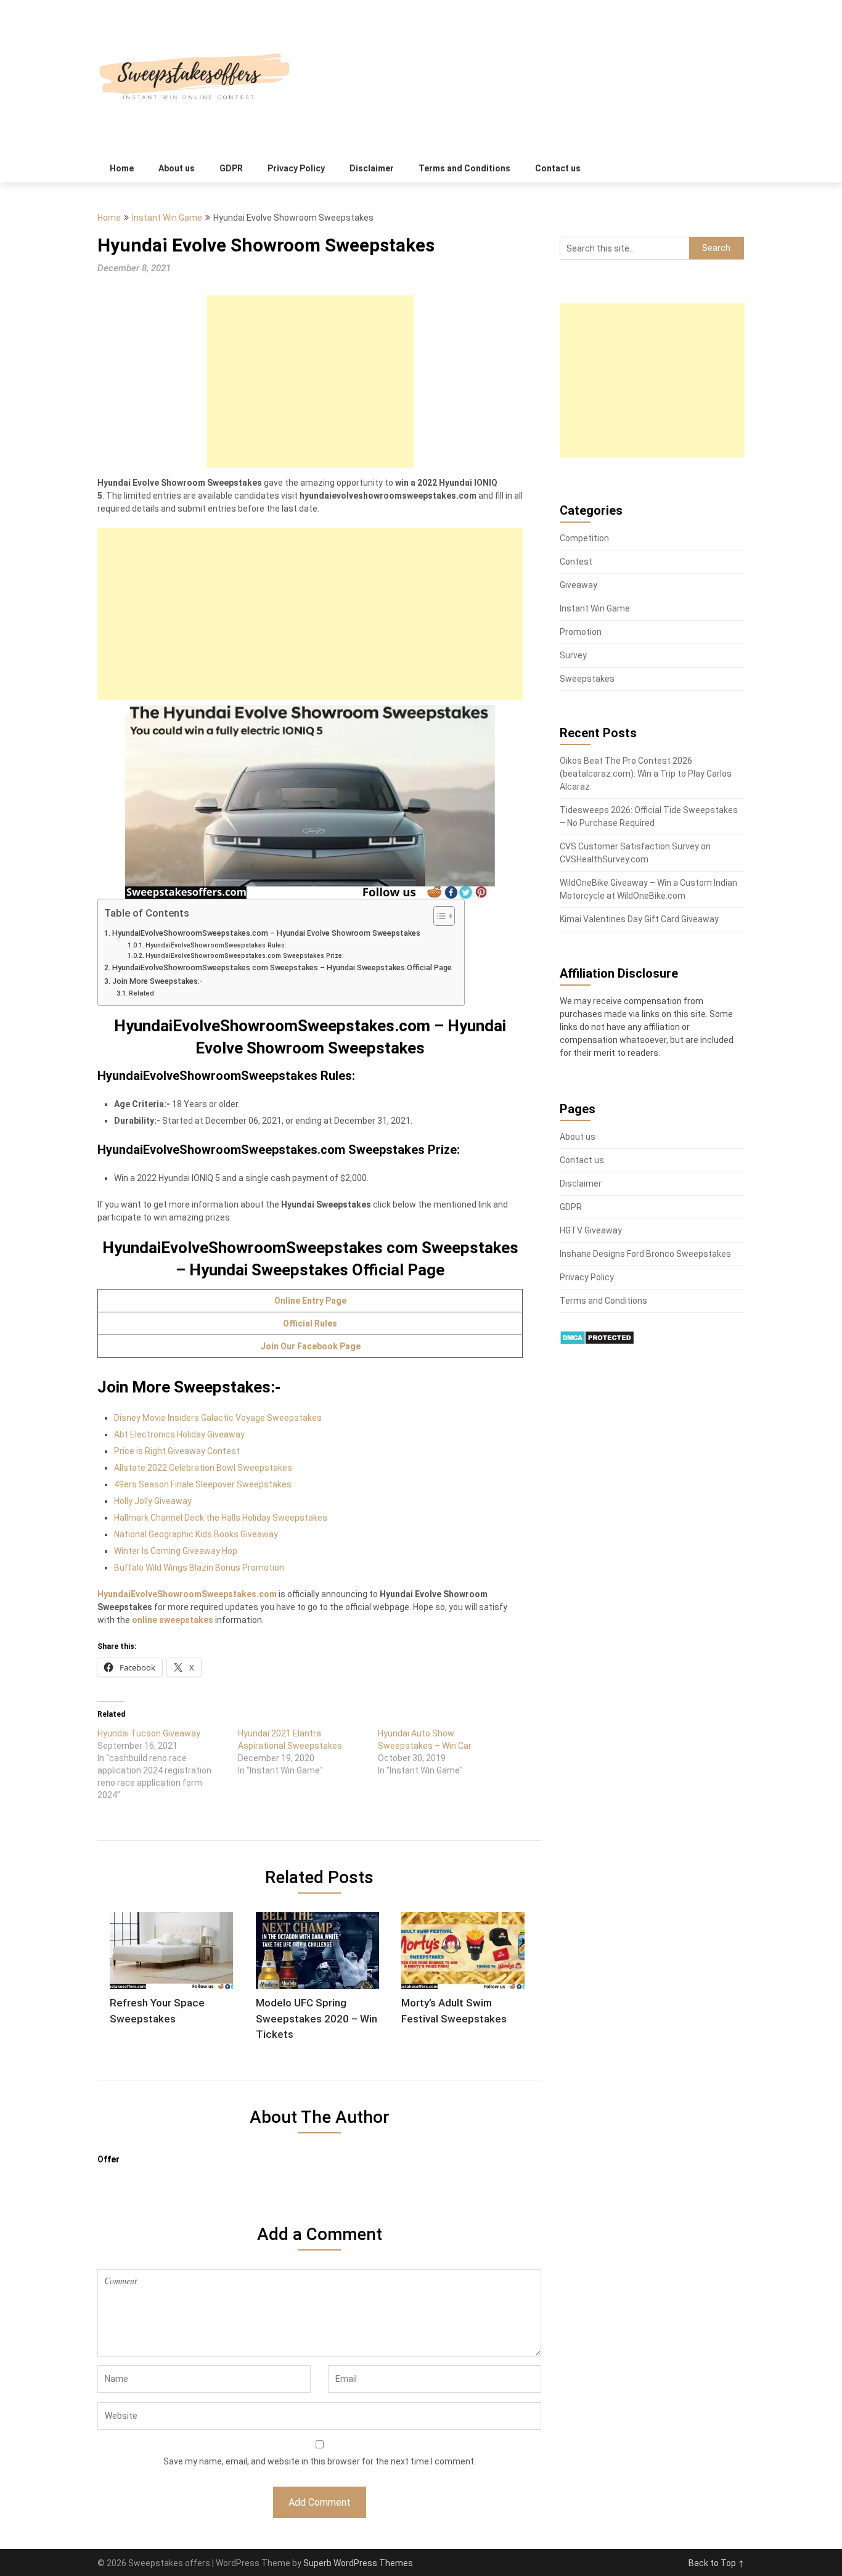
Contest (576, 562)
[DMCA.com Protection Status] (597, 1342)
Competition (584, 538)
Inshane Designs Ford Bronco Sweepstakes (645, 1254)
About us (177, 168)
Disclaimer (372, 168)
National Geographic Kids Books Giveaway (196, 1534)
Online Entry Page (310, 1301)
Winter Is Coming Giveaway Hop (176, 1551)
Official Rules (310, 1323)
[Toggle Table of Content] (438, 916)
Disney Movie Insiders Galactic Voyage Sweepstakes (218, 1418)
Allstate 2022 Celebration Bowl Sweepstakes (203, 1468)
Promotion (581, 632)
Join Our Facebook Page (310, 1346)
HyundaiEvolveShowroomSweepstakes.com (187, 1594)
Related (141, 993)
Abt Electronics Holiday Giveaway (179, 1434)
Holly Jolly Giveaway (153, 1501)
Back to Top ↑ (717, 2563)
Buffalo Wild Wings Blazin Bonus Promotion (199, 1568)
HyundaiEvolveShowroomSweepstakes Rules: (216, 945)
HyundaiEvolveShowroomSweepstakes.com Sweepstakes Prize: (245, 956)
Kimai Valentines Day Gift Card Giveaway (639, 919)
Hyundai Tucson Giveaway (149, 1733)
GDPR (231, 168)
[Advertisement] (310, 382)
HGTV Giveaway (591, 1230)
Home (122, 168)
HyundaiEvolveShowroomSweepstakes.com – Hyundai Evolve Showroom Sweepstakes (266, 933)
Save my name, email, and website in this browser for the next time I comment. (320, 2461)
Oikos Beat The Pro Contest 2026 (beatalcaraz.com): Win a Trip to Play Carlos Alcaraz (646, 774)
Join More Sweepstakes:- (157, 981)
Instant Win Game (167, 218)
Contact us (558, 168)
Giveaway (578, 585)
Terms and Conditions (464, 168)
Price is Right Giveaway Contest (177, 1451)
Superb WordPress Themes (358, 2563)
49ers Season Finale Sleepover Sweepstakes (203, 1484)
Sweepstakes (587, 679)
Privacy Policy (296, 168)
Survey (573, 655)
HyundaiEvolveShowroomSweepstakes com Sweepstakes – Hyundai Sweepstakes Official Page (282, 967)
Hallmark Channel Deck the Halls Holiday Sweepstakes (221, 1518)
